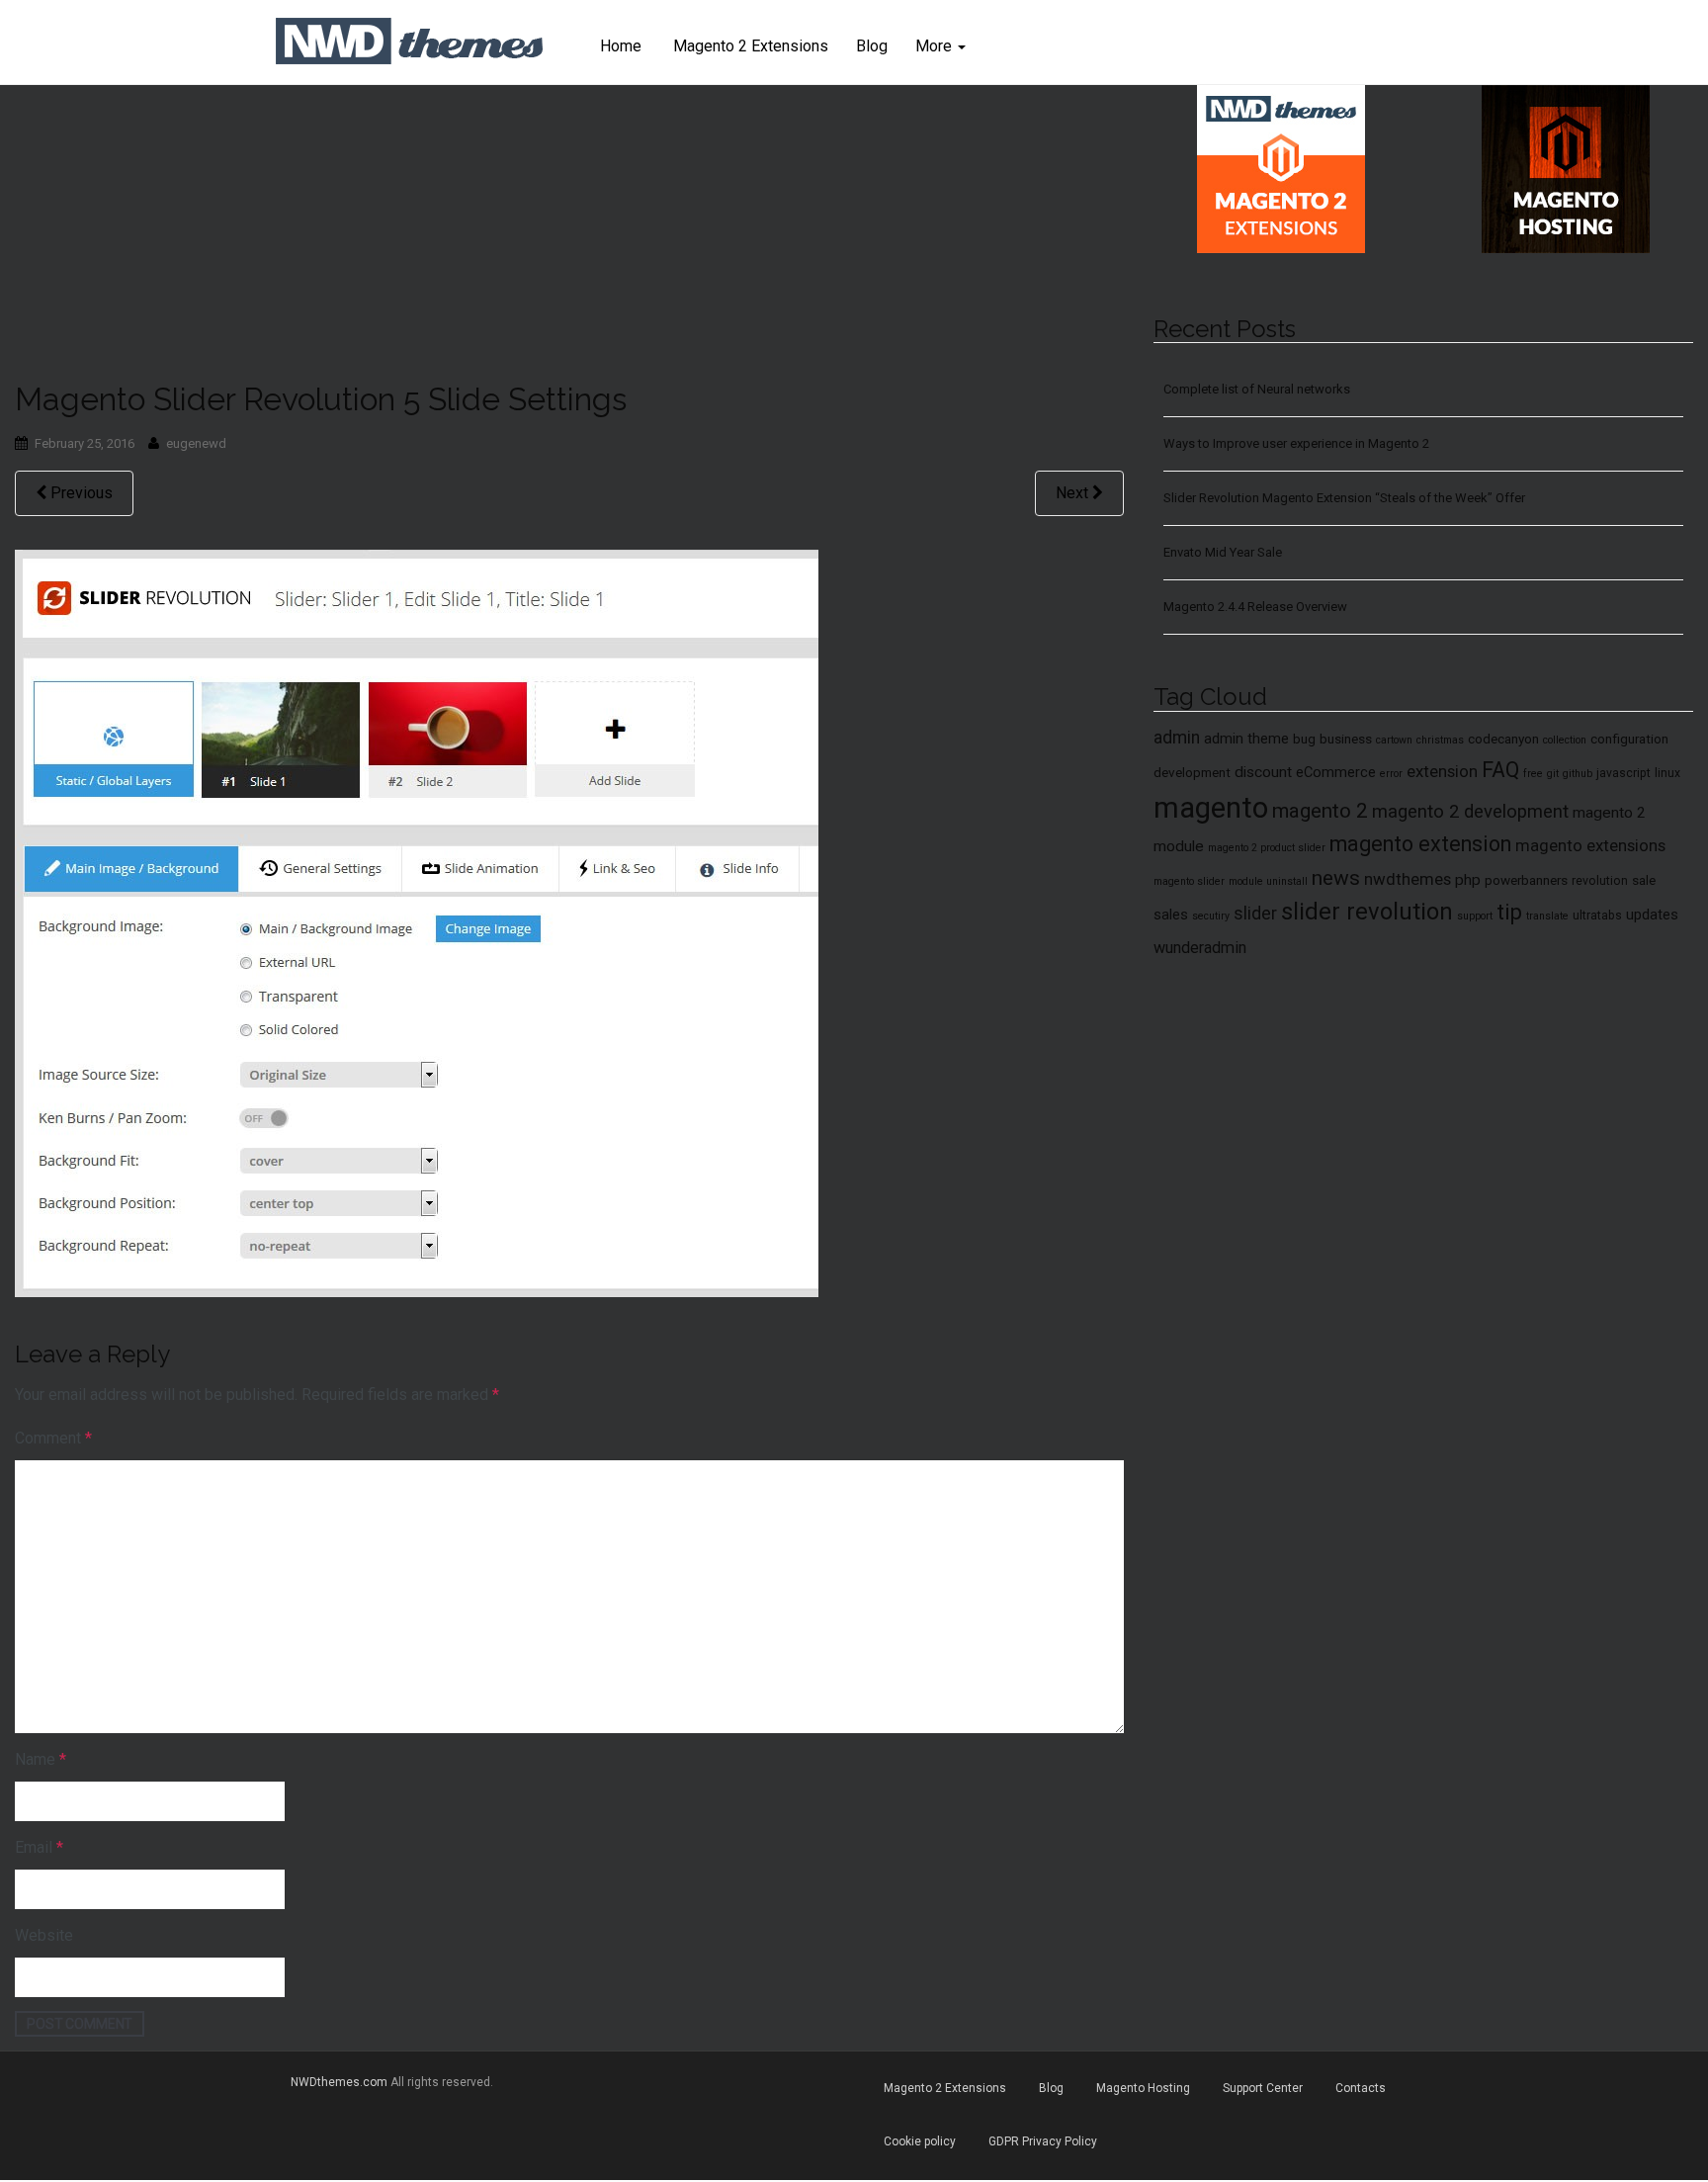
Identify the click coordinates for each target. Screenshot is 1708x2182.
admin (1177, 738)
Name (41, 1759)
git (1553, 774)
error (1391, 774)
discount (1263, 772)
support (1475, 916)
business (1346, 739)
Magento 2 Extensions (749, 46)
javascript (1623, 773)
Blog (872, 46)
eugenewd (196, 443)
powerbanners (1526, 880)
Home (621, 46)
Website (44, 1935)
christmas (1440, 740)
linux (1667, 773)
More (936, 46)
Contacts (1361, 2088)
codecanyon (1503, 739)
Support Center (1263, 2088)
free (1533, 774)
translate (1547, 916)
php (1468, 880)
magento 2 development (1470, 812)
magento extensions (1590, 845)
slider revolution (1367, 912)
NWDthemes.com (339, 2082)
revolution (1600, 881)
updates (1652, 915)
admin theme (1246, 739)
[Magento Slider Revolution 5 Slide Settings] (417, 921)
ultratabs (1597, 916)
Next (1074, 493)
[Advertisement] (569, 233)
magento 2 (1320, 811)
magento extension (1420, 844)
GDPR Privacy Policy (1043, 2141)
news (1336, 878)
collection (1565, 740)
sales (1171, 915)
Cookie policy (920, 2141)
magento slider (1189, 881)
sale (1644, 880)
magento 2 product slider (1267, 848)
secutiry (1211, 916)
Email (39, 1847)
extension (1442, 771)
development (1192, 772)
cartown (1394, 740)
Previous (80, 493)
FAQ (1500, 770)
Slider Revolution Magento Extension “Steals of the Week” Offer (1344, 498)
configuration (1629, 739)
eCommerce (1336, 772)
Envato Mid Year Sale (1223, 552)
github (1578, 774)
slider (1255, 914)
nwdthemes (1408, 879)
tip (1509, 912)
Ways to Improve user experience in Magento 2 (1296, 443)
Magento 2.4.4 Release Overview (1255, 607)
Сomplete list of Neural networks (1257, 389)
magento (1211, 808)
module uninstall (1268, 881)
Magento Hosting (1143, 2088)
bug (1304, 739)
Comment (53, 1438)
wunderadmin (1200, 948)
